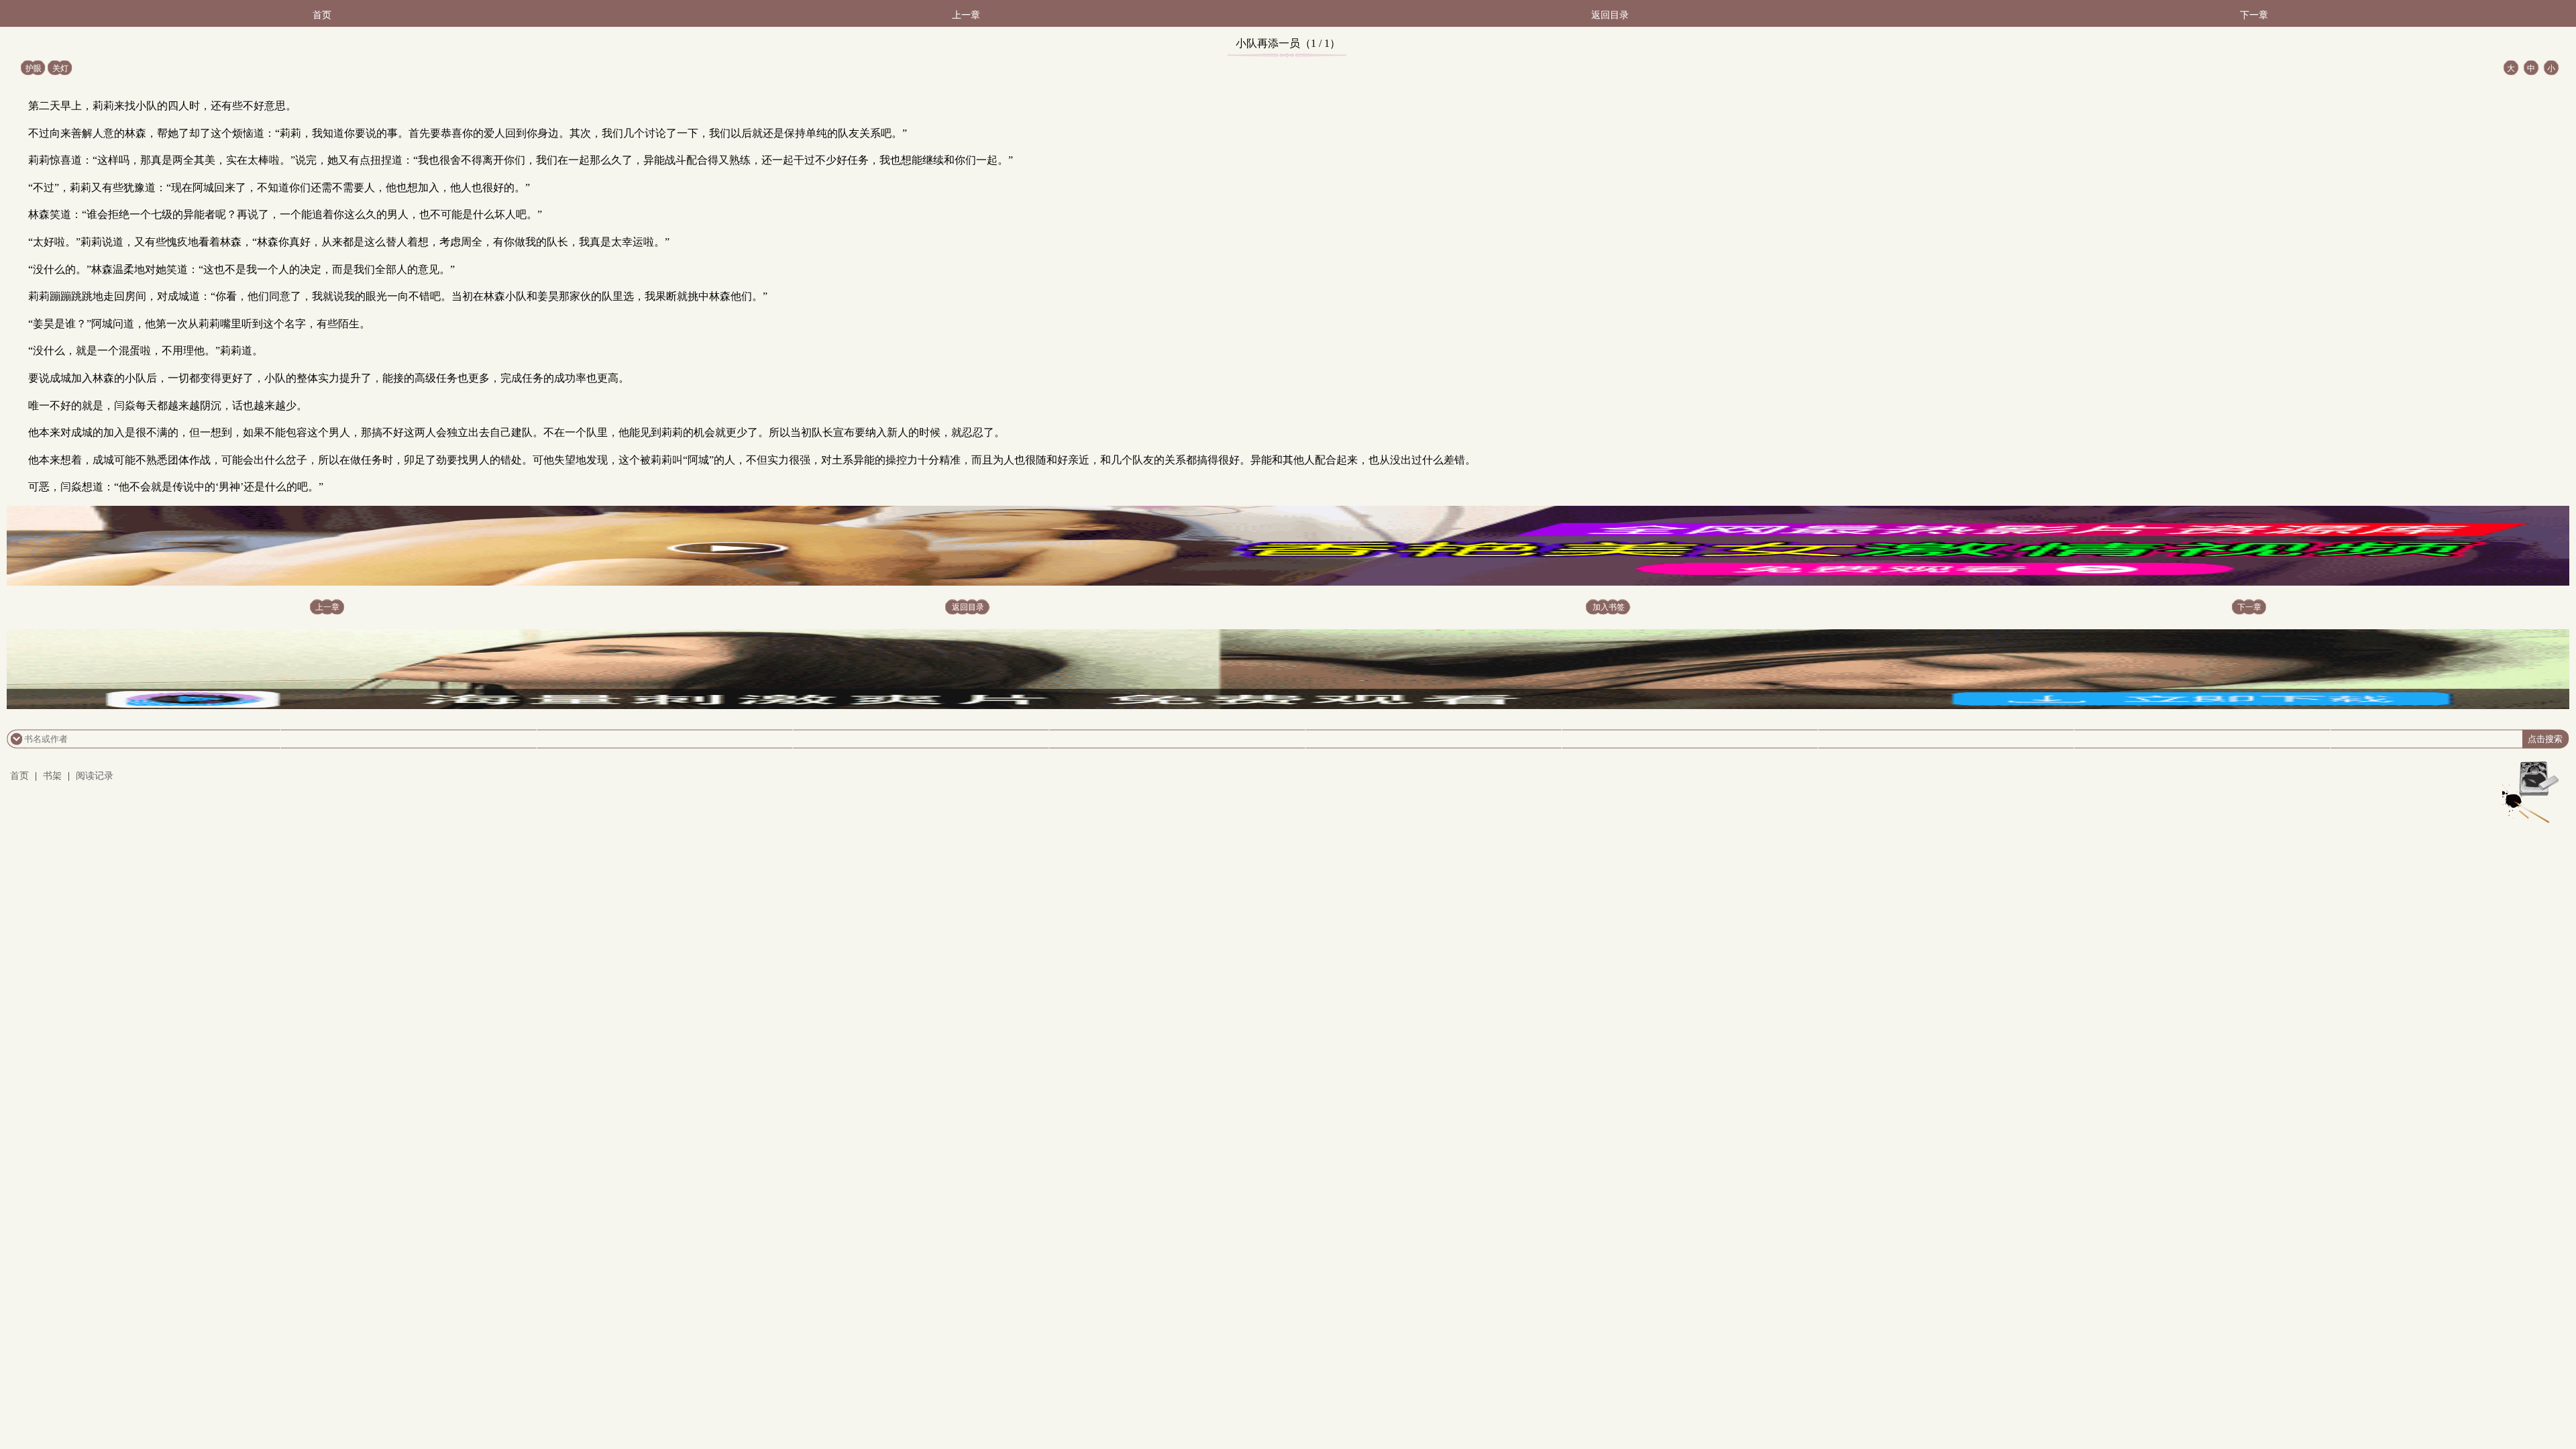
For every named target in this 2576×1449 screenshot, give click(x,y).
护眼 (34, 68)
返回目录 (1610, 15)
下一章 (2254, 15)
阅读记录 (95, 776)
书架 (52, 776)
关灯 (60, 68)
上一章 (966, 15)
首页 (322, 15)
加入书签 (1609, 607)
